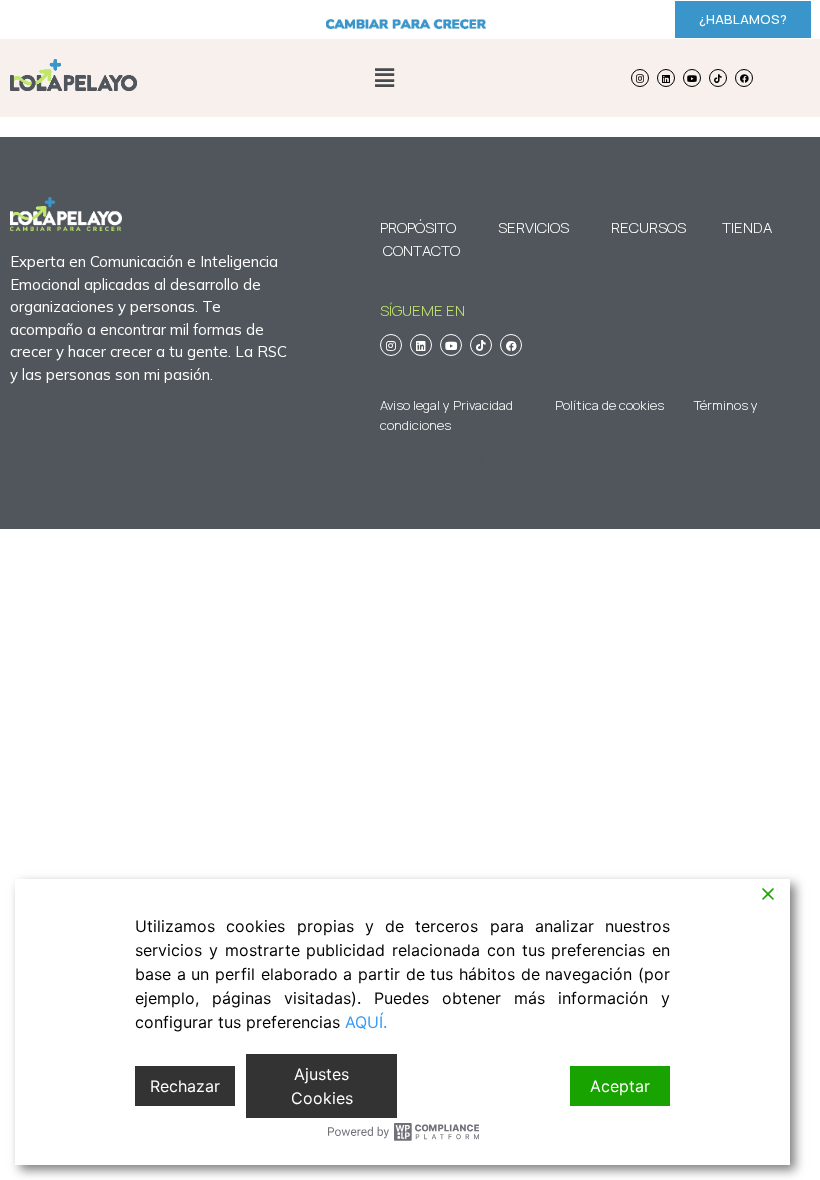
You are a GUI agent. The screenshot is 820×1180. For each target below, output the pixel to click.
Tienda (747, 227)
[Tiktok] (718, 78)
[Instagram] (640, 78)
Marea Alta (479, 459)
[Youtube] (692, 78)
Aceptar (620, 1086)
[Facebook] (744, 78)
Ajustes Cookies (322, 1086)
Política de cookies (609, 405)
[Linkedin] (666, 78)
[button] (384, 77)
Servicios (533, 227)
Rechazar (185, 1086)
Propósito (418, 227)
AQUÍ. (366, 1022)
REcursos (648, 227)
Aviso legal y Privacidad (446, 405)
